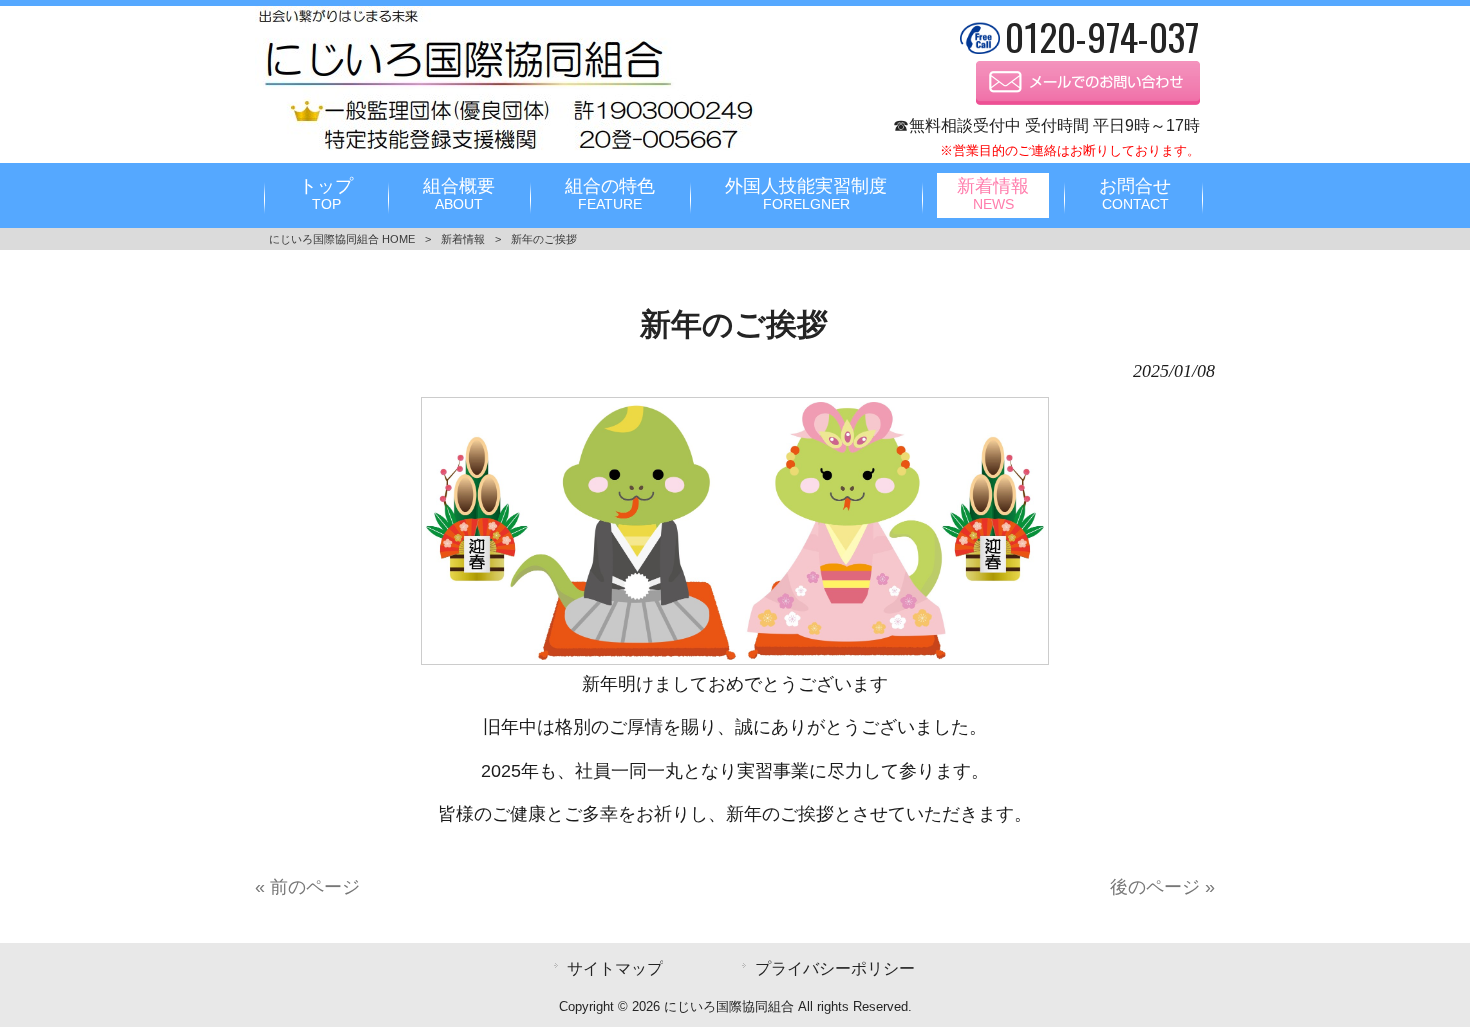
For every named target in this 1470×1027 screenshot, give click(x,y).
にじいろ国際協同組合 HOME (342, 239)
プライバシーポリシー (835, 968)
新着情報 (463, 239)
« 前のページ (307, 887)
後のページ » (1162, 887)
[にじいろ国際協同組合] (505, 150)
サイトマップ (615, 968)
